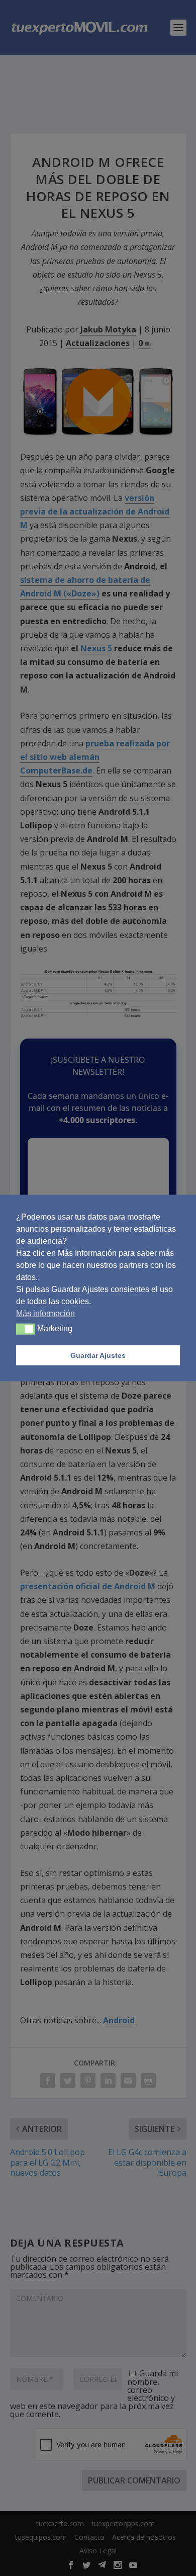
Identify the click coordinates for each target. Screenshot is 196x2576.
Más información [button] (45, 1313)
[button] (25, 1329)
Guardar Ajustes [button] (98, 1355)
